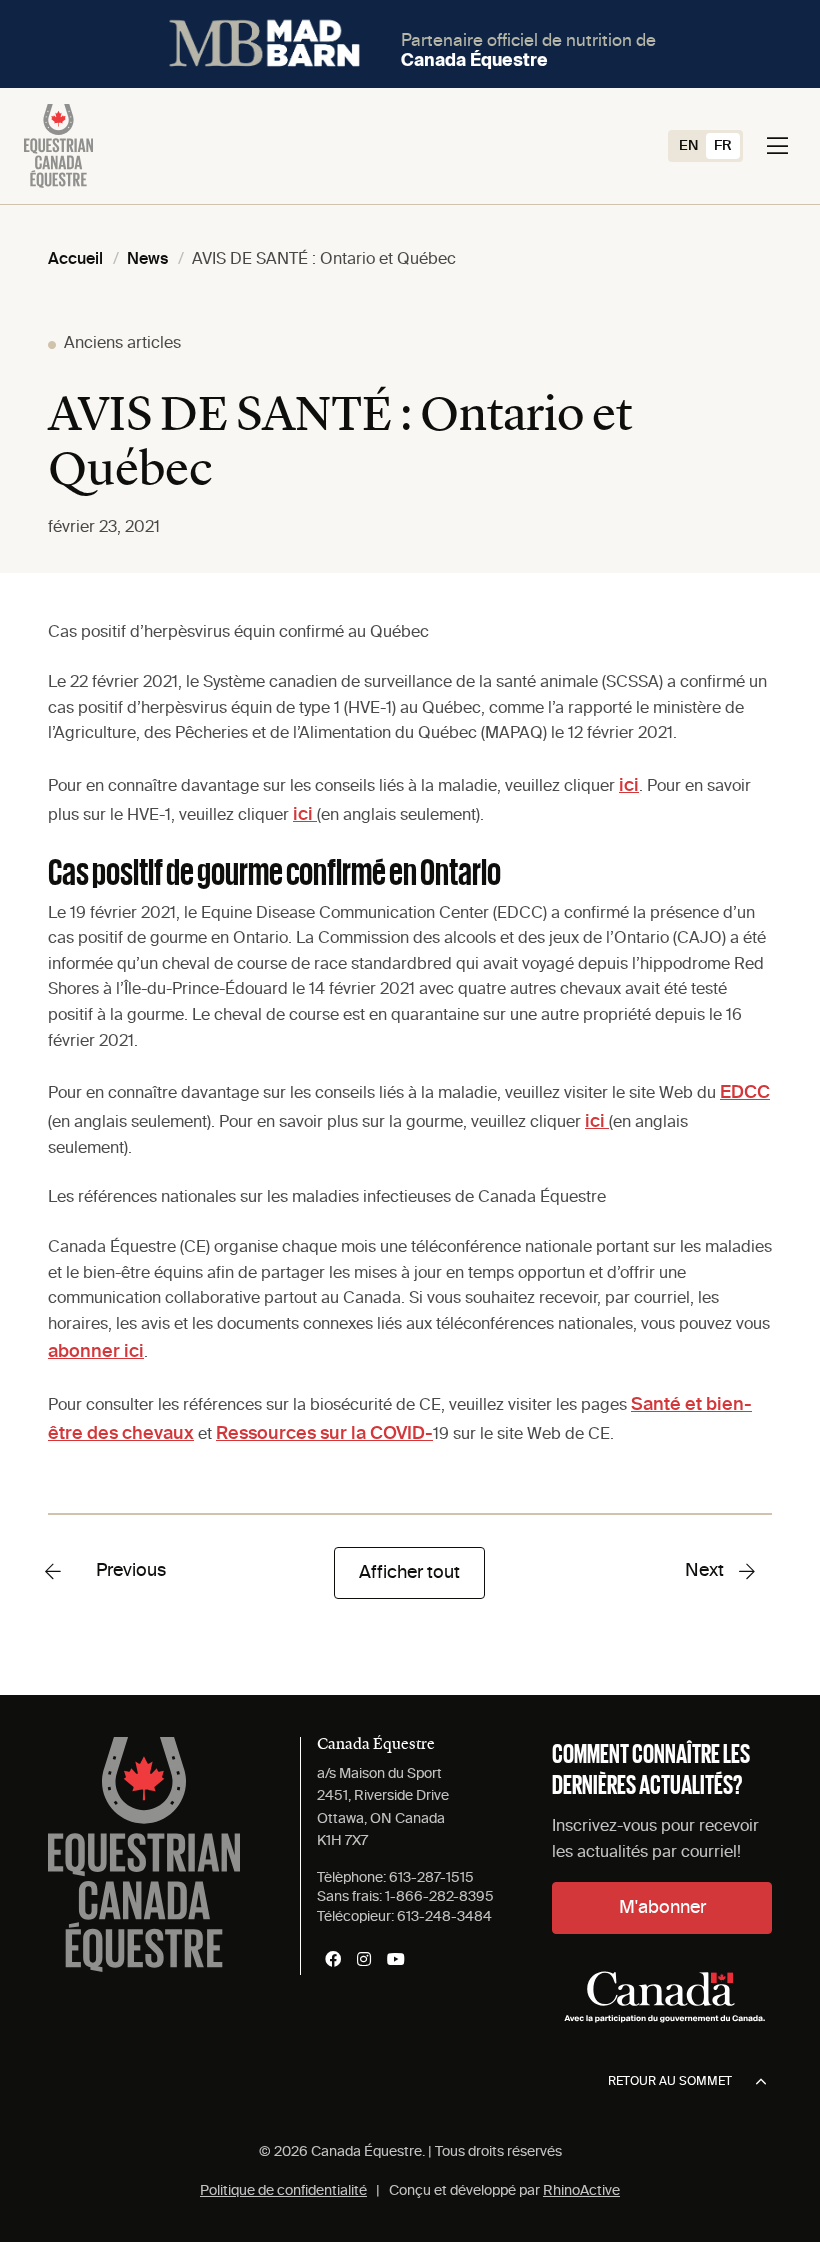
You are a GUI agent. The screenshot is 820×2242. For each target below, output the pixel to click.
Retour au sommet (670, 2082)
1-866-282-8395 (439, 1897)
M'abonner (662, 1908)
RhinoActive (581, 2191)
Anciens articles (122, 344)
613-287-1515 (431, 1878)
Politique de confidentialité (283, 2191)
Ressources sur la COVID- (324, 1434)
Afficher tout (409, 1573)
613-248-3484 (444, 1917)
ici (629, 786)
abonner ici (96, 1352)
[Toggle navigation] (777, 146)
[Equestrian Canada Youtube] (396, 1959)
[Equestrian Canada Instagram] (364, 1959)
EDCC (745, 1093)
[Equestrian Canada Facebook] (333, 1959)
